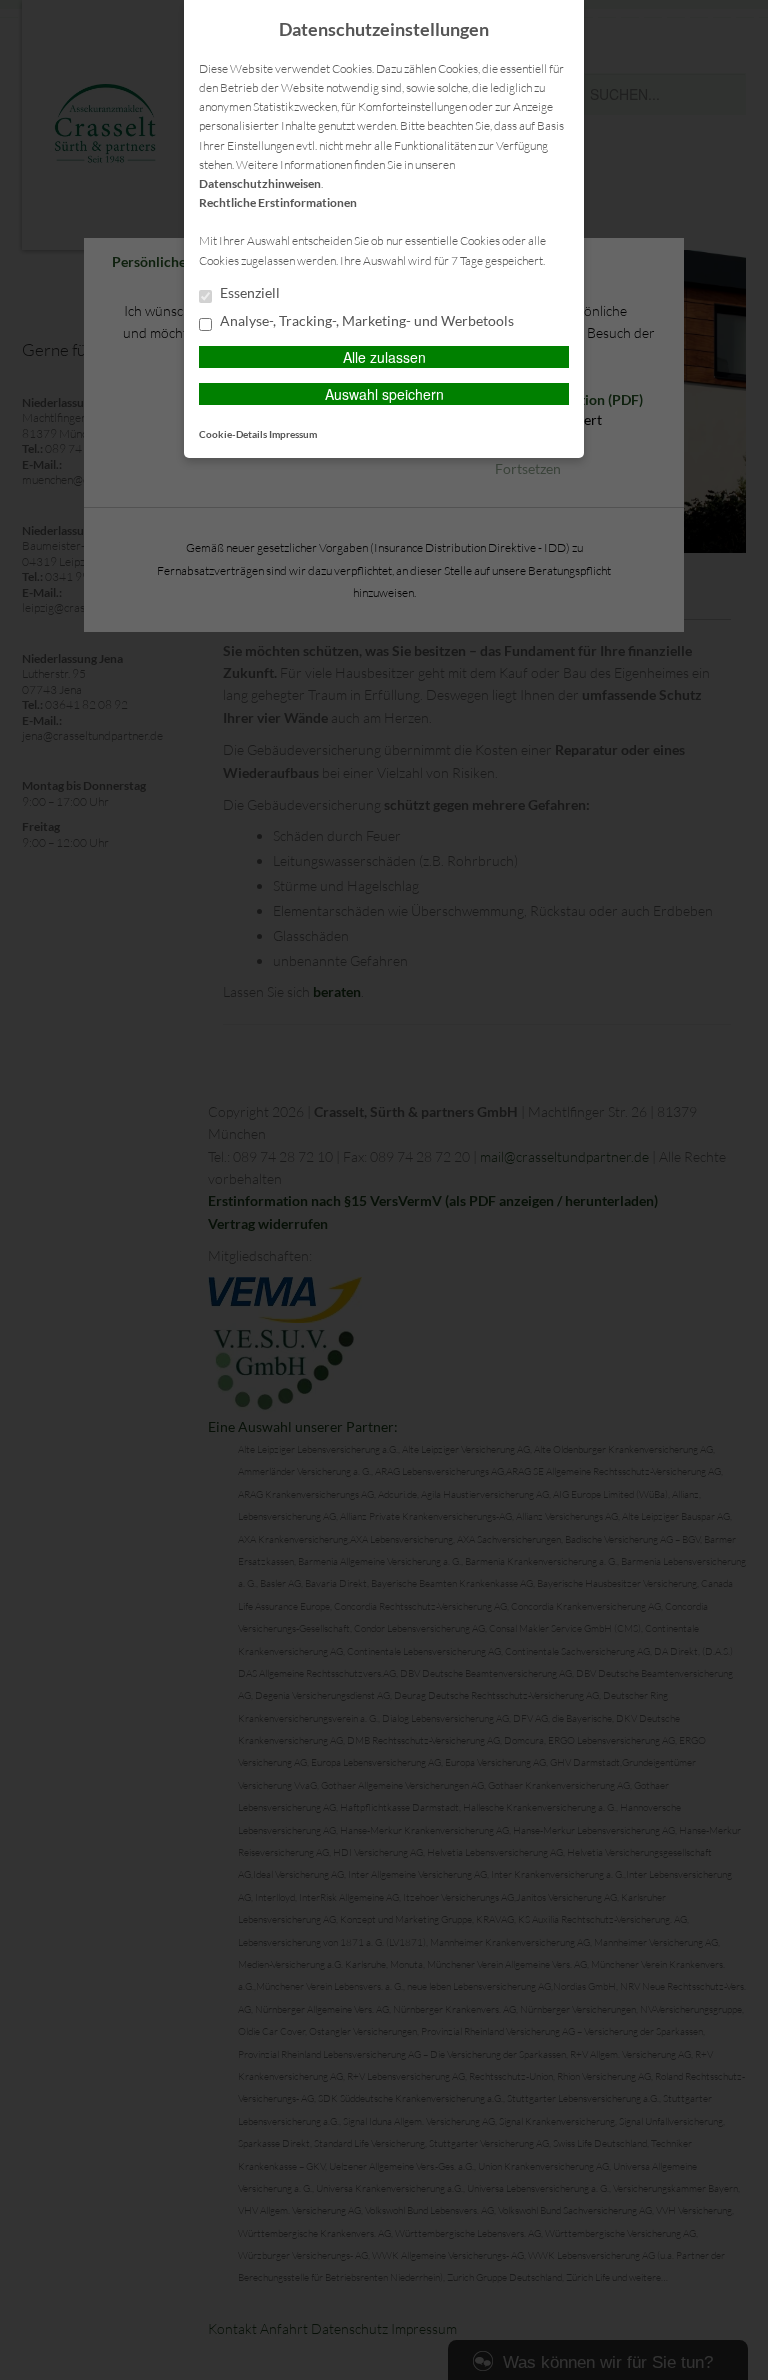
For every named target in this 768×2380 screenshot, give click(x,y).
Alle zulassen (384, 357)
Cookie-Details (233, 434)
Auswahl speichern (384, 394)
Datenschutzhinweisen (260, 183)
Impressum (293, 434)
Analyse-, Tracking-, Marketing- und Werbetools (365, 321)
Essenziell (248, 293)
